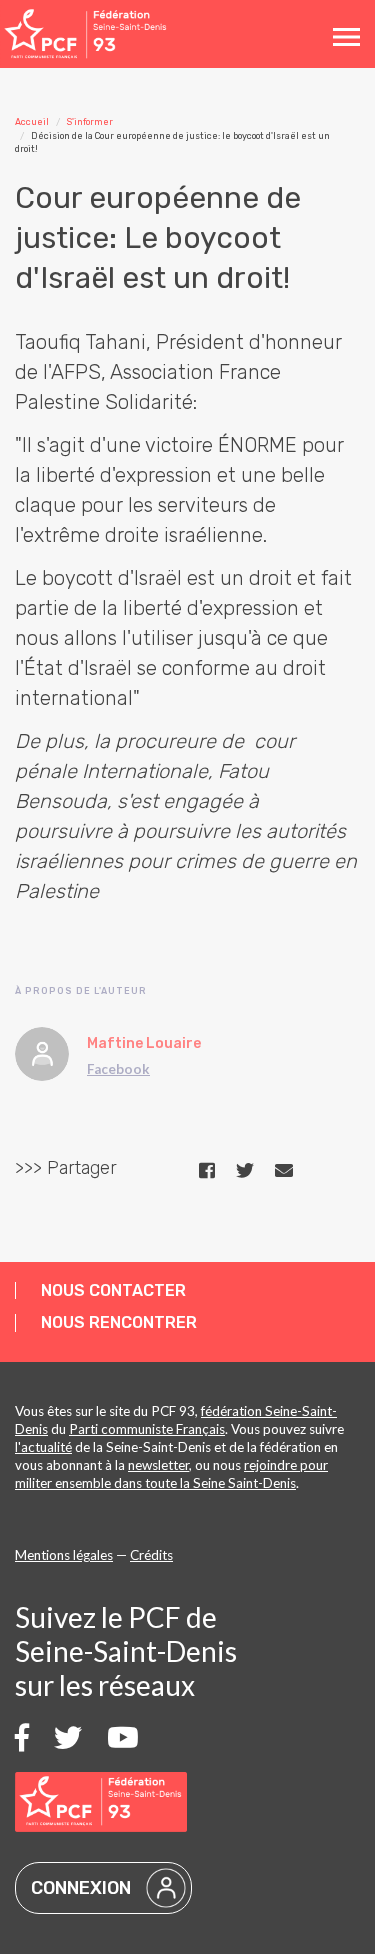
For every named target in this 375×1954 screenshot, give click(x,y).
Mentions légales (64, 1555)
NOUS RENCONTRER (119, 1322)
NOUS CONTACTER (113, 1290)
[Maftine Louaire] (42, 1054)
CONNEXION (81, 1888)
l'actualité (43, 1447)
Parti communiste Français (147, 1429)
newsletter (158, 1465)
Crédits (151, 1555)
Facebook (118, 1069)
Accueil (32, 122)
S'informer (90, 122)
